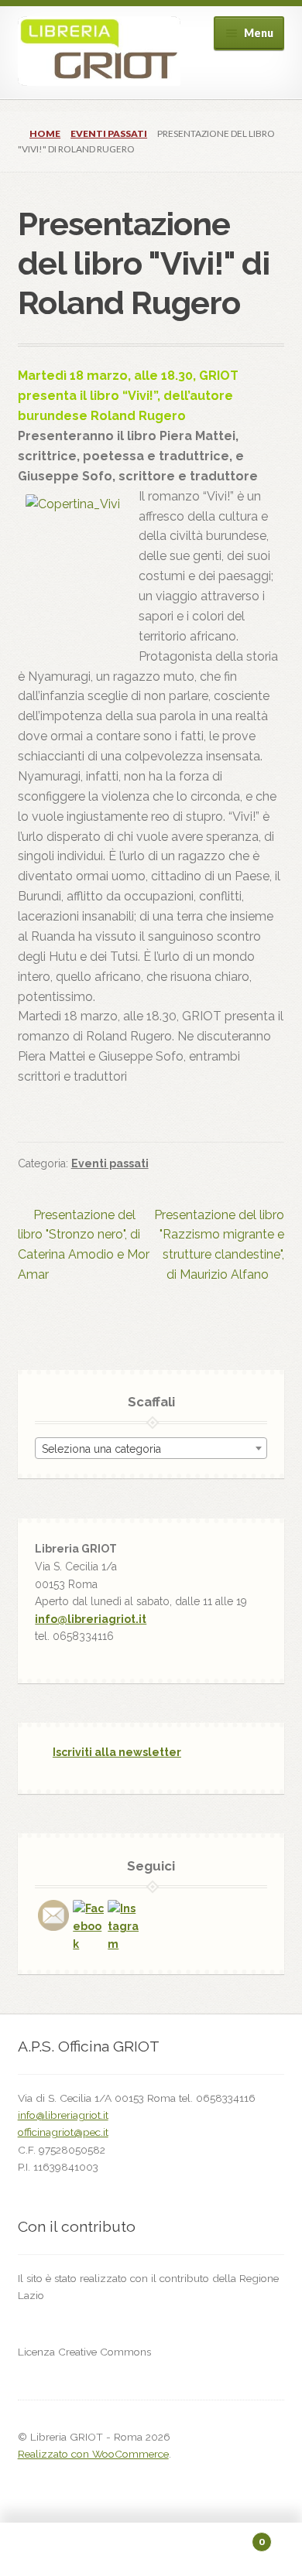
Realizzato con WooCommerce (93, 2454)
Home (45, 133)
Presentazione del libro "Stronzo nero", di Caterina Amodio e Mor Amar (84, 1245)
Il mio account (50, 2550)
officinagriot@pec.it (63, 2132)
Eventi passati (109, 133)
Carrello (233, 2537)
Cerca (151, 2550)
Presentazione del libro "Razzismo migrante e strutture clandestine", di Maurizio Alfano (219, 1245)
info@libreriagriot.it (91, 1619)
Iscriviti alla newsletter (117, 1752)
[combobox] (151, 1448)
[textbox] (151, 1449)
